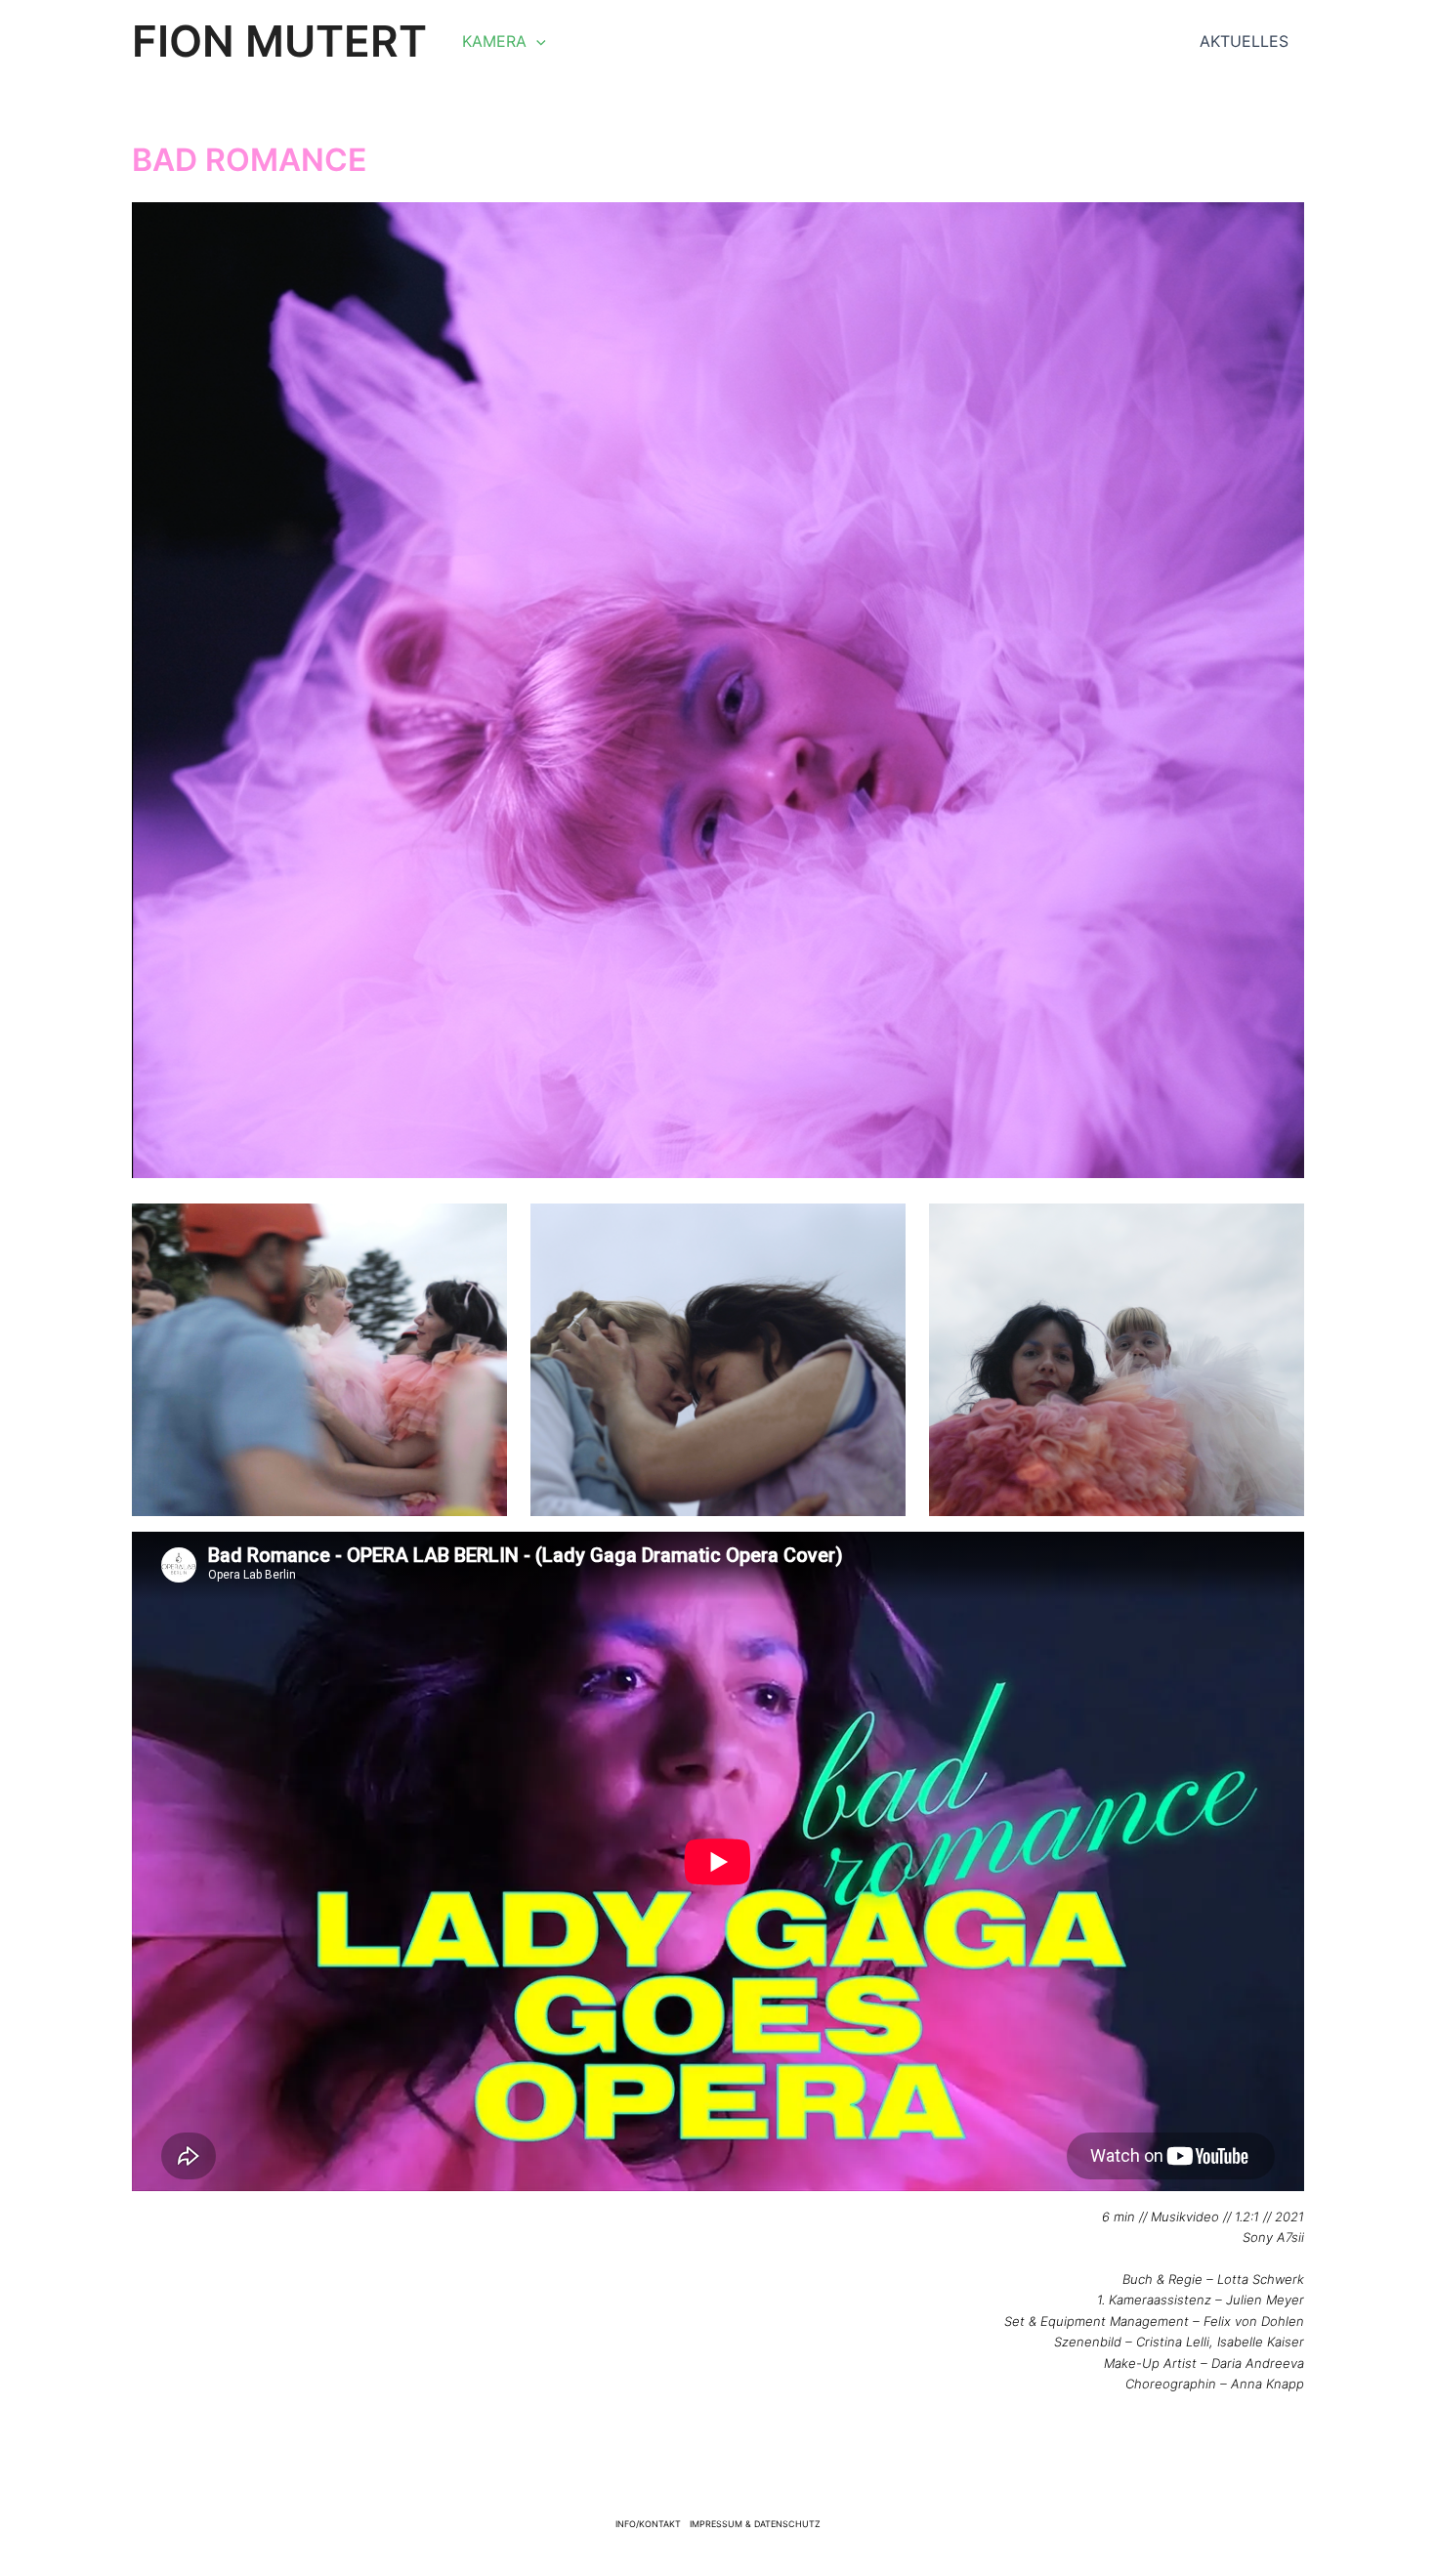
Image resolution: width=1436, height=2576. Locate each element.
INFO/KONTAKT (648, 2524)
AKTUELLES (1244, 41)
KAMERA (494, 41)
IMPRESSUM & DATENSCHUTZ (755, 2524)
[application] (536, 41)
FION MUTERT (279, 41)
